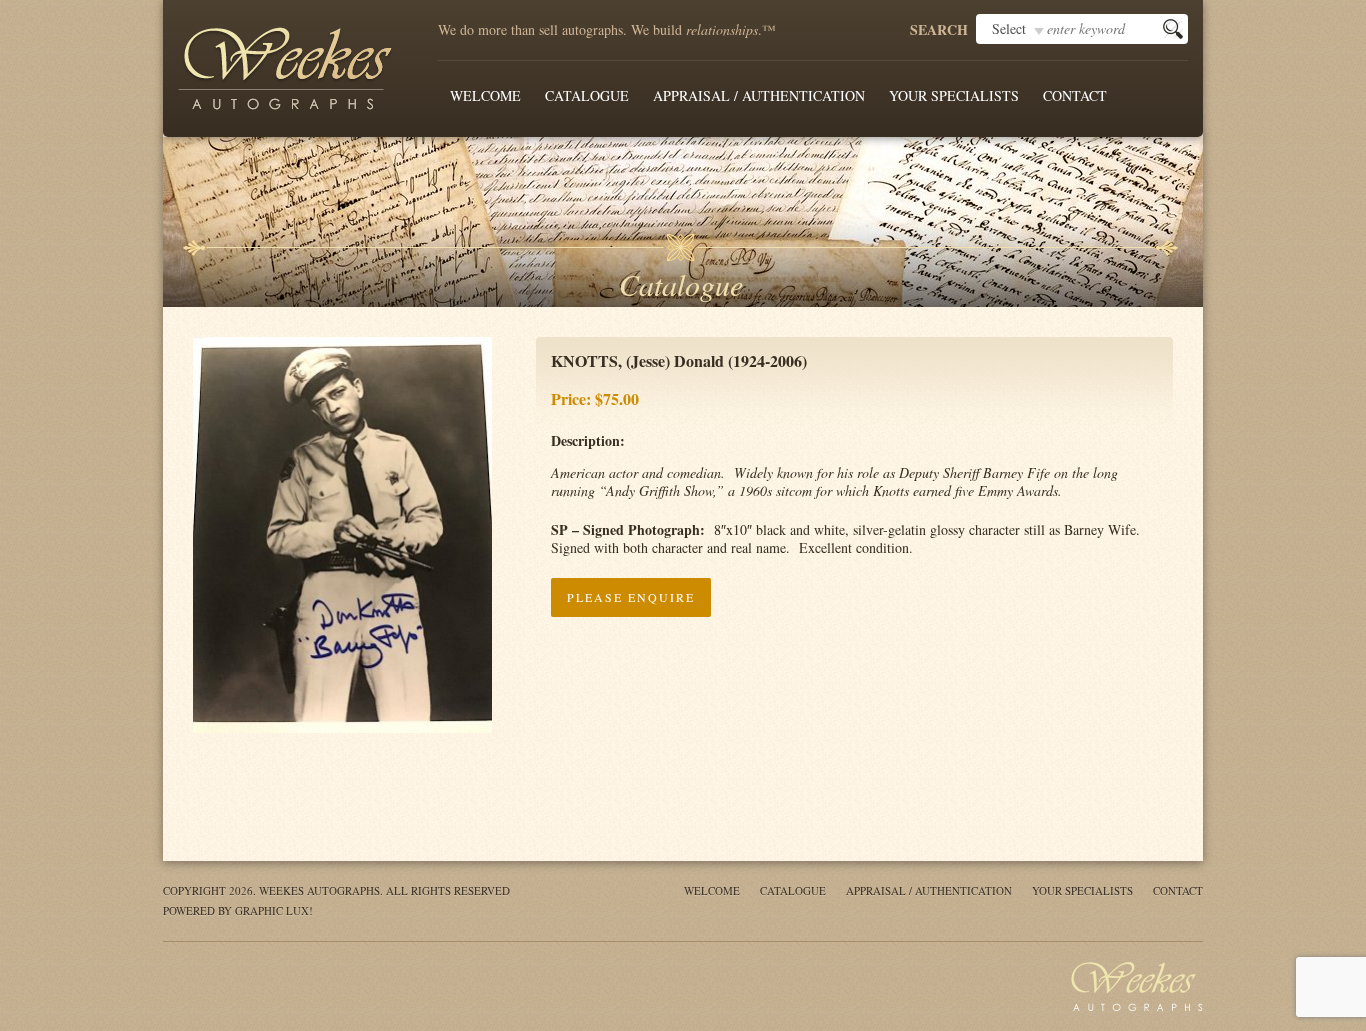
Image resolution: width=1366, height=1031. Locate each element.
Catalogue (587, 95)
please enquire (631, 597)
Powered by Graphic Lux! (238, 910)
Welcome (485, 95)
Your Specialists (954, 95)
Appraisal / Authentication (759, 95)
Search (939, 30)
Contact (1075, 95)
